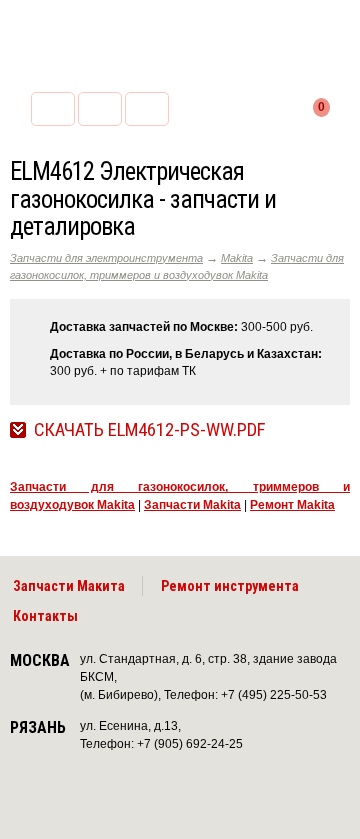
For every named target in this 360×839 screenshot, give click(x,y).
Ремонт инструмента (230, 586)
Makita (237, 258)
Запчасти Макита (69, 586)
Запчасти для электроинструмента (106, 258)
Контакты (45, 616)
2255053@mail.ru (100, 109)
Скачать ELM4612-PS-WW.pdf (149, 430)
